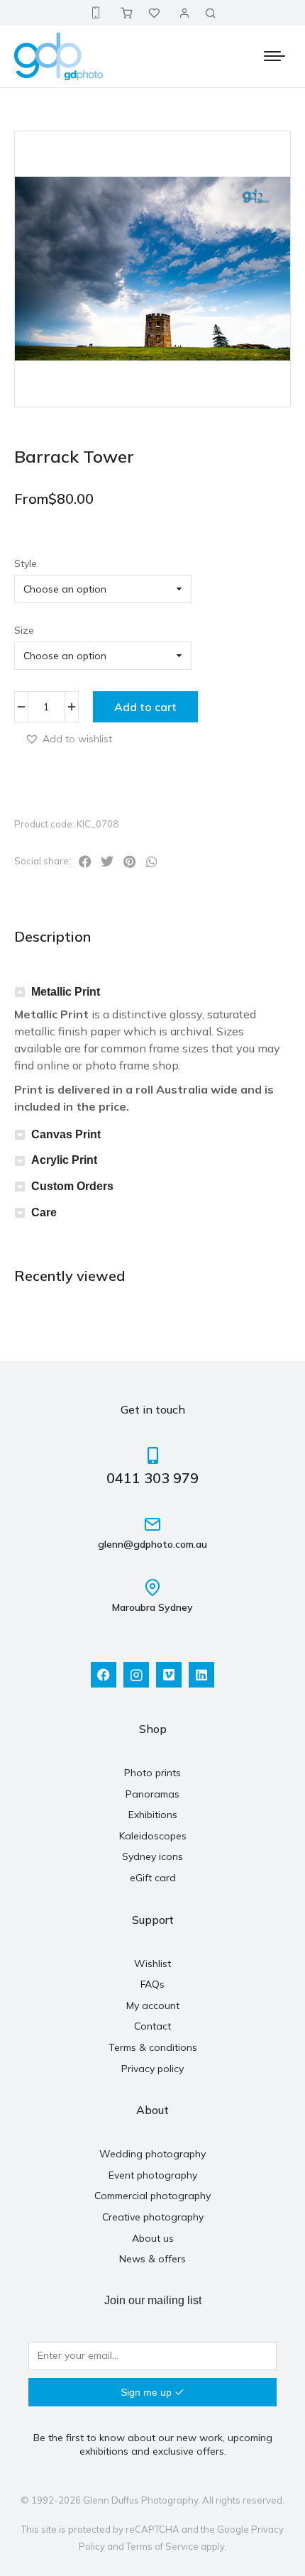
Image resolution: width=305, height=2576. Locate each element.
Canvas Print (66, 1134)
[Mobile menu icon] (274, 56)
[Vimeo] (169, 1675)
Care (44, 1212)
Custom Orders (72, 1186)
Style (26, 563)
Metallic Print (66, 992)
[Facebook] (104, 1675)
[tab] (152, 992)
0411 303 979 (152, 1478)
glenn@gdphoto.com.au (152, 1544)
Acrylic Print (64, 1160)
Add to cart (145, 707)
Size (24, 630)
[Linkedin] (201, 1675)
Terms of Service (162, 2546)
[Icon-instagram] (136, 1675)
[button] (68, 738)
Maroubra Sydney (152, 1607)
